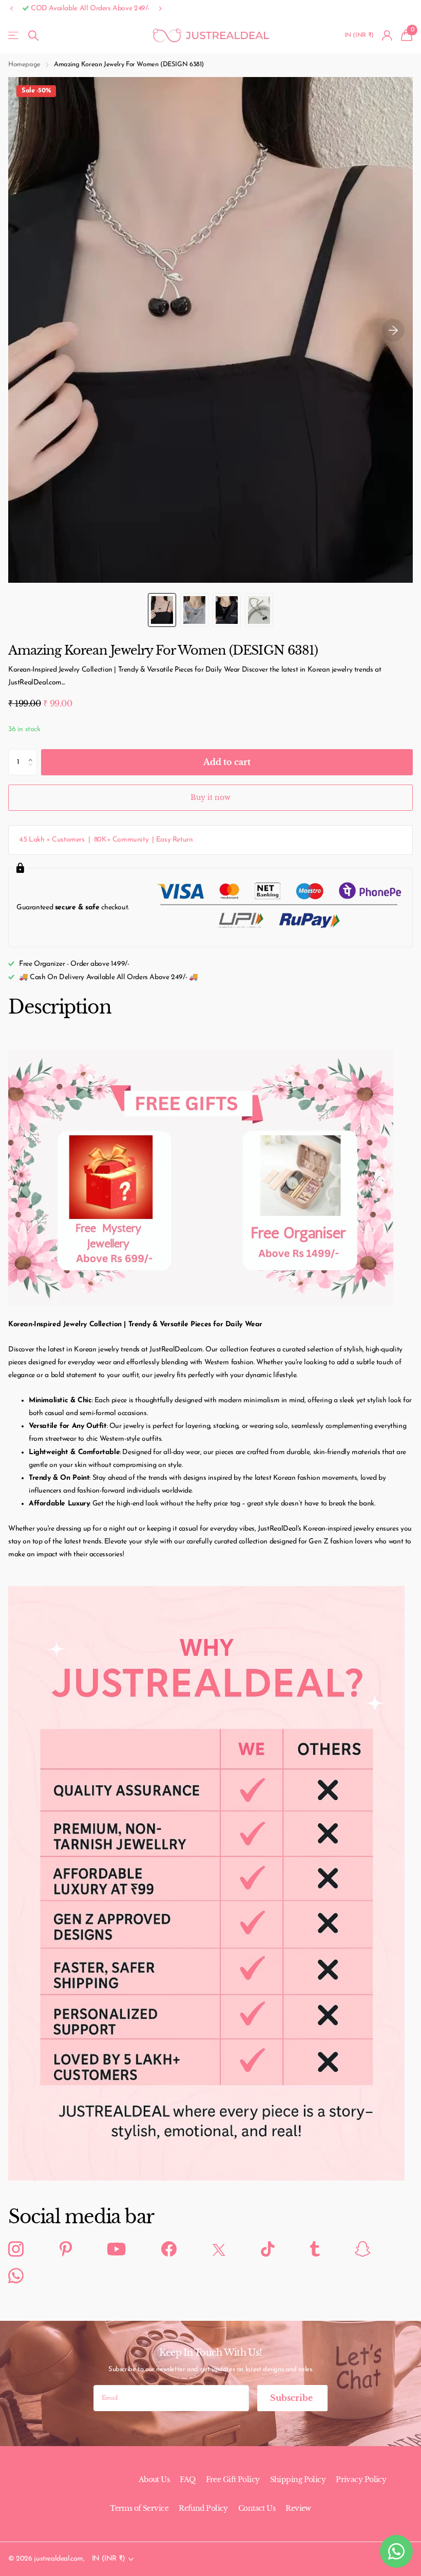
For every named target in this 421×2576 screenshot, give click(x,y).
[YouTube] (116, 2250)
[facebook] (169, 2249)
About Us (154, 2479)
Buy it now (210, 797)
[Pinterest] (66, 2249)
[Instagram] (16, 2249)
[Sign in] (387, 36)
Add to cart (227, 762)
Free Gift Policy (233, 2479)
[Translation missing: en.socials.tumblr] (315, 2249)
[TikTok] (267, 2249)
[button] (11, 9)
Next (163, 9)
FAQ (187, 2479)
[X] (219, 2250)
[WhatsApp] (16, 2276)
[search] (33, 36)
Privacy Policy (361, 2479)
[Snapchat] (362, 2249)
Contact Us (257, 2508)
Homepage (24, 64)
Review (298, 2508)
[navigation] (162, 610)
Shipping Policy (298, 2479)
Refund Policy (203, 2508)
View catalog (14, 36)
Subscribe (292, 2398)
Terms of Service (139, 2508)
